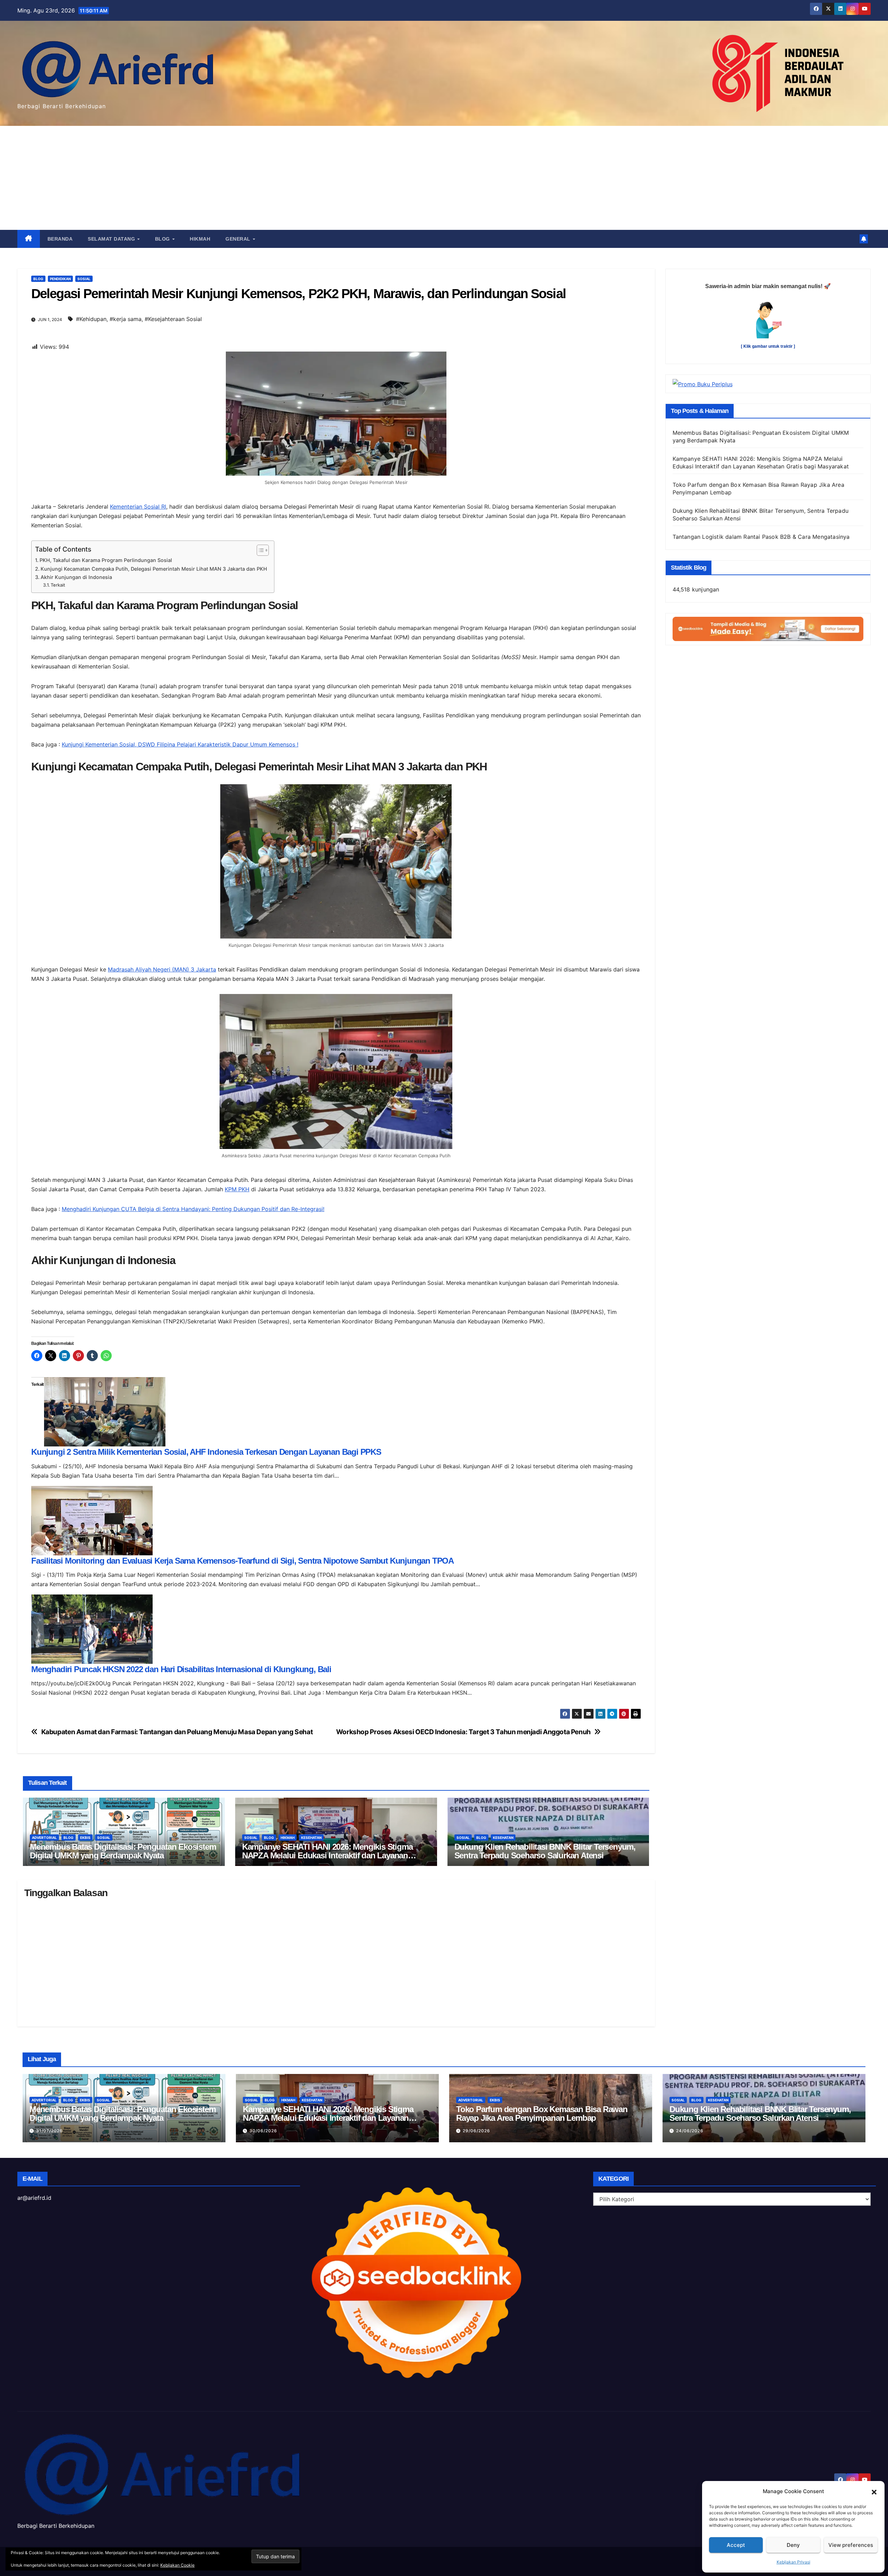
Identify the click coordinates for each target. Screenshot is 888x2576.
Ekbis (85, 1838)
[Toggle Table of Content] (259, 550)
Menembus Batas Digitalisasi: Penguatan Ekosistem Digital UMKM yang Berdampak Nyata (123, 1851)
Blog (163, 239)
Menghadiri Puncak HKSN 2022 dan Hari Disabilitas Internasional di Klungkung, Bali (181, 1669)
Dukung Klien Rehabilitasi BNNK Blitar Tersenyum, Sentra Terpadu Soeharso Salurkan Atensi (545, 1851)
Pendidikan (60, 279)
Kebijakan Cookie (177, 2565)
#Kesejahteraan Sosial (173, 319)
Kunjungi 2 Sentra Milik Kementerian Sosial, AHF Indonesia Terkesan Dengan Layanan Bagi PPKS (206, 1452)
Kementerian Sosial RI (138, 507)
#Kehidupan (91, 319)
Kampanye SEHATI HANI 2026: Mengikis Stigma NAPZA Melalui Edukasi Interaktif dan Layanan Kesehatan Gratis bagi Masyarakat (327, 1855)
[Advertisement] (444, 178)
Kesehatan (311, 1838)
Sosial (84, 279)
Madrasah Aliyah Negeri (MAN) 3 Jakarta (162, 969)
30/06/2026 (263, 2131)
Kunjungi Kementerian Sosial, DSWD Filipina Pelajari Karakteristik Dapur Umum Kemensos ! (180, 744)
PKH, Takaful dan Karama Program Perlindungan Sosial (106, 560)
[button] (874, 2491)
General (239, 239)
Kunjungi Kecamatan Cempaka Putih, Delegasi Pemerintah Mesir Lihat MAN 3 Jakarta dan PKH (154, 569)
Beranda (60, 239)
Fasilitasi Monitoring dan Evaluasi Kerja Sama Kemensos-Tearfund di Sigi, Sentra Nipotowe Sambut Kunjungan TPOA (242, 1561)
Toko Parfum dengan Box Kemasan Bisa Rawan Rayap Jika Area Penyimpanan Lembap (542, 2113)
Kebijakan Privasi (793, 2562)
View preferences (851, 2545)
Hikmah (200, 239)
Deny (793, 2545)
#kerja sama (126, 319)
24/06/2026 (690, 2131)
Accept (736, 2545)
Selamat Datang (112, 239)
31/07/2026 (49, 2131)
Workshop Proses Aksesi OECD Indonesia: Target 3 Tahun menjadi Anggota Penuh (463, 1732)
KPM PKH (237, 1189)
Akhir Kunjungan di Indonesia (76, 577)
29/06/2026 (476, 2131)
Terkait (58, 585)
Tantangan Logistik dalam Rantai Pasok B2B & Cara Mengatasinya (761, 537)
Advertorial (44, 1838)
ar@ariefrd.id (34, 2198)
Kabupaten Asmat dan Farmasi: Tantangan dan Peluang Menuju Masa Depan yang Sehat (177, 1732)
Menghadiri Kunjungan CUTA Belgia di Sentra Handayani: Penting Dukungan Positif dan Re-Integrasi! (193, 1209)
